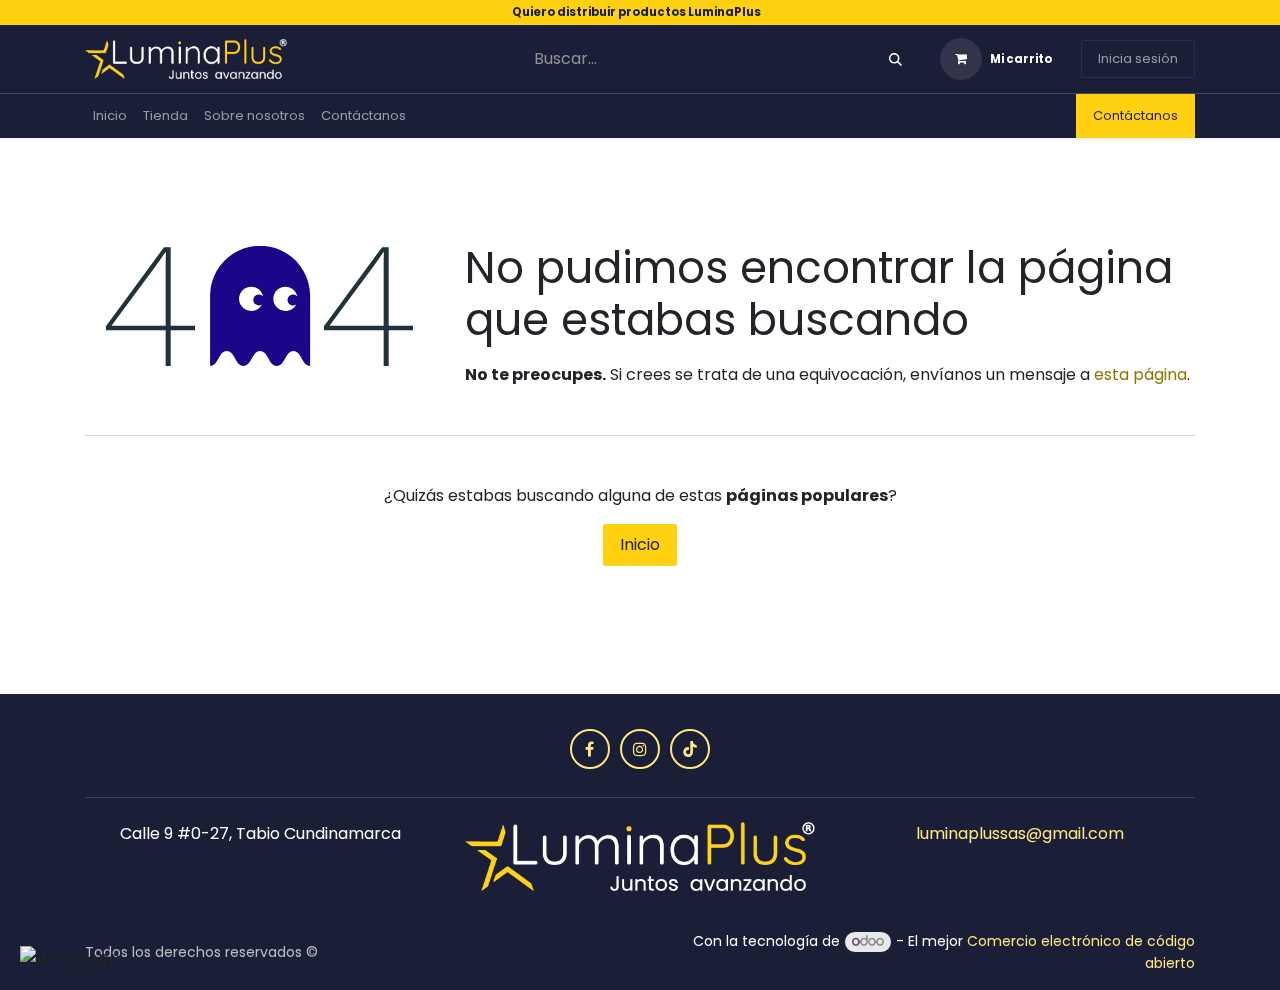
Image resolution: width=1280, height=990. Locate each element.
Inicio (640, 544)
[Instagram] (640, 749)
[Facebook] (590, 749)
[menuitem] (110, 116)
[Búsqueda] (895, 59)
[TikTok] (690, 749)
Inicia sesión (1138, 58)
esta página (1140, 374)
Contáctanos (1135, 115)
